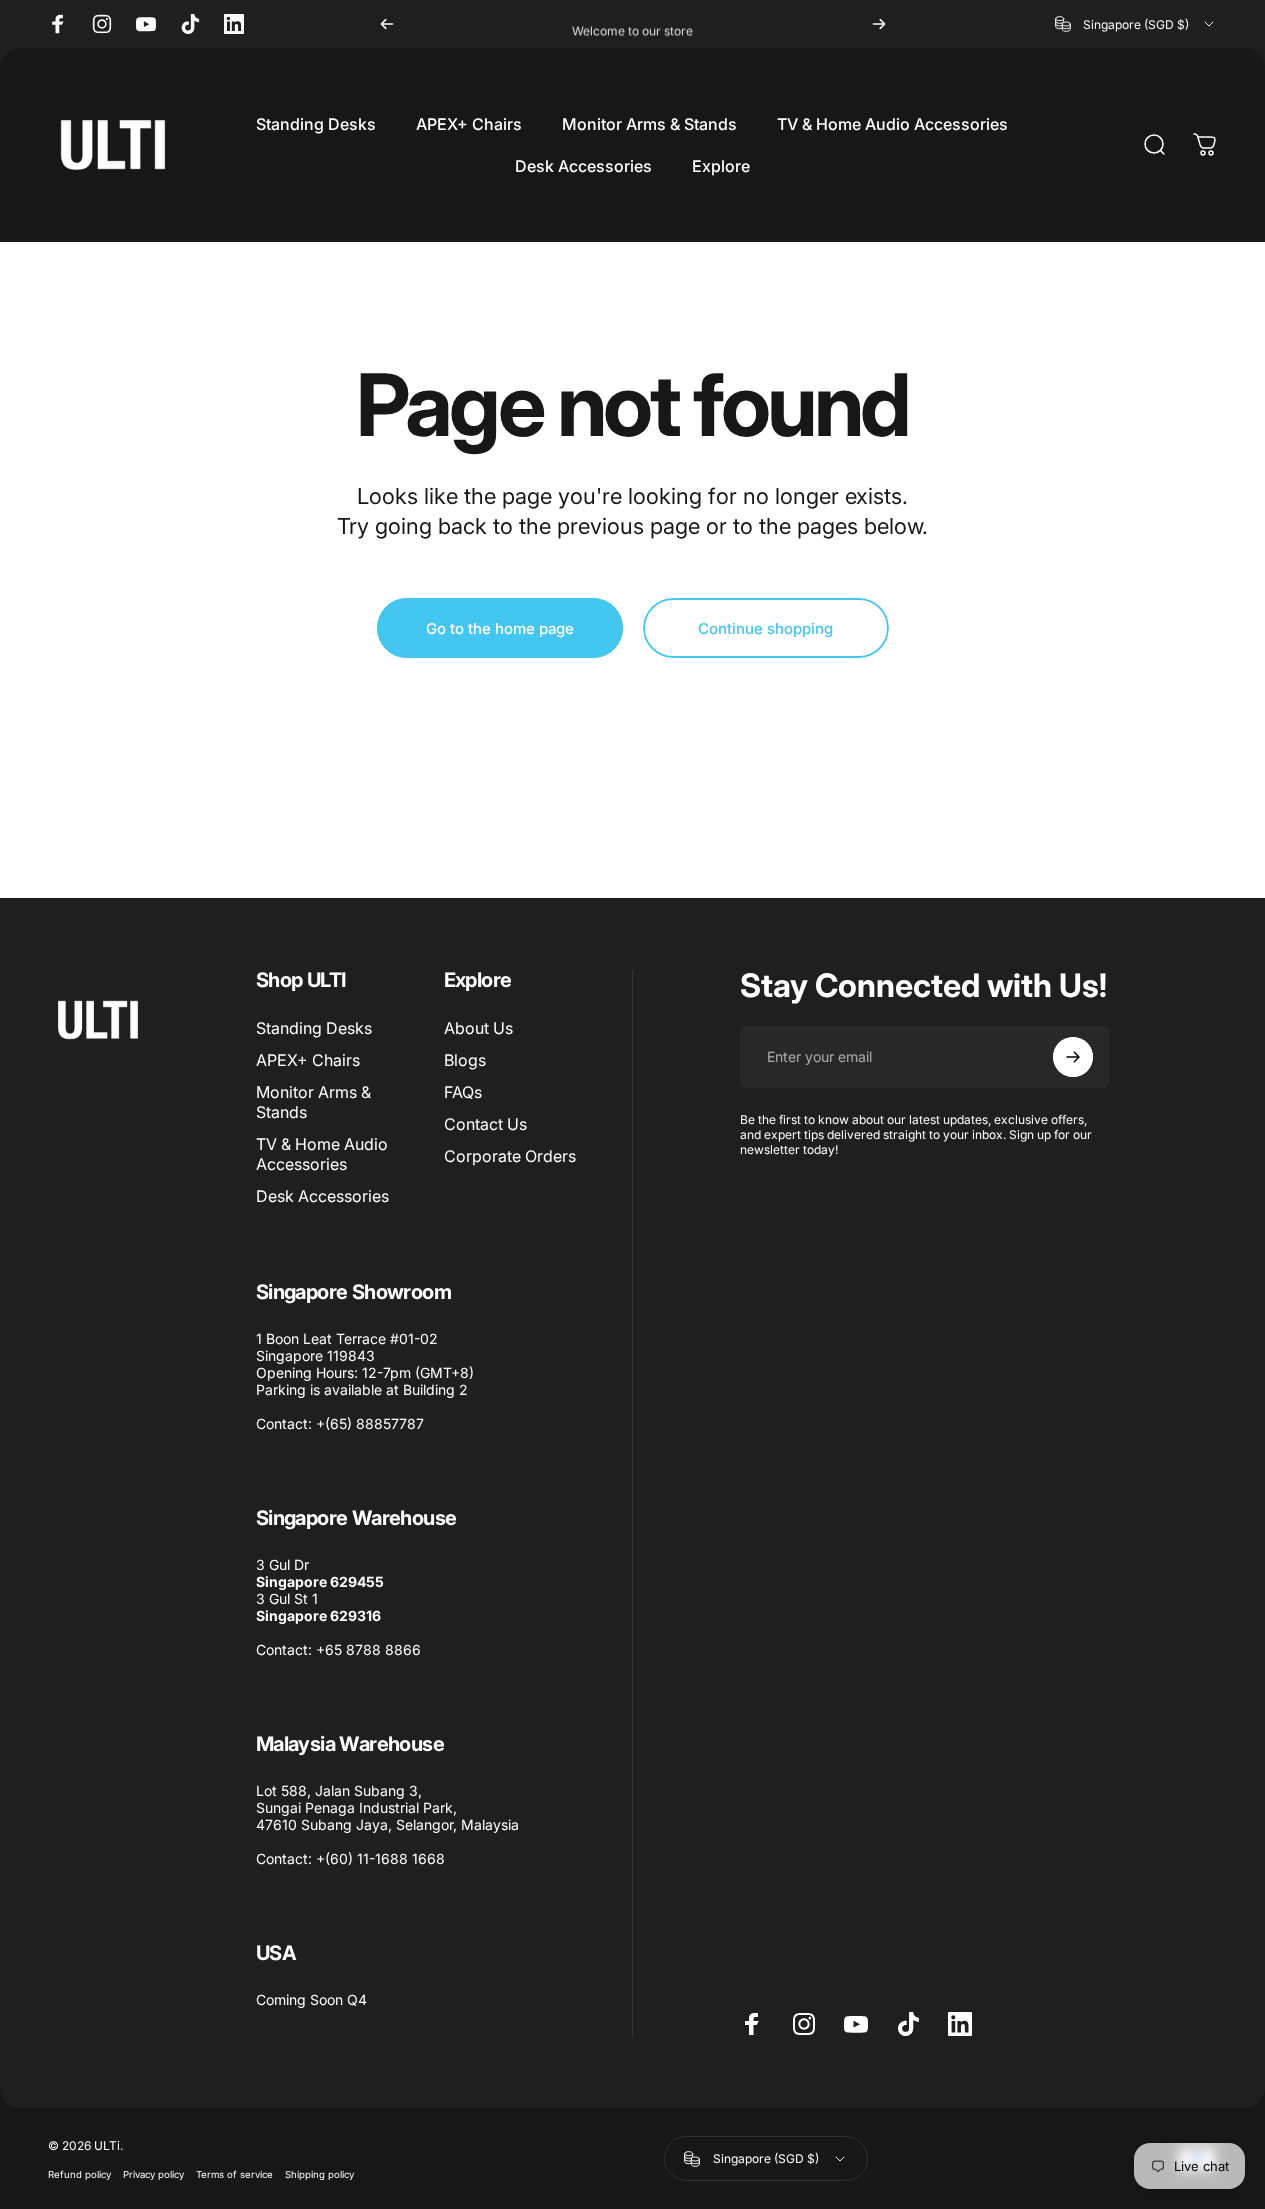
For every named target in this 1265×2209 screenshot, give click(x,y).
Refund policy (79, 2174)
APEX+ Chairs (308, 1060)
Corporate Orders (510, 1156)
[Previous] (387, 24)
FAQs (463, 1092)
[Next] (879, 24)
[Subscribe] (1073, 1057)
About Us (478, 1028)
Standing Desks (314, 1028)
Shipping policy (319, 2174)
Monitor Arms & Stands (313, 1102)
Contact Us (485, 1124)
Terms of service (234, 2174)
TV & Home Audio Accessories (322, 1154)
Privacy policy (153, 2174)
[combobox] (1136, 24)
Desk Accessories (322, 1196)
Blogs (465, 1060)
